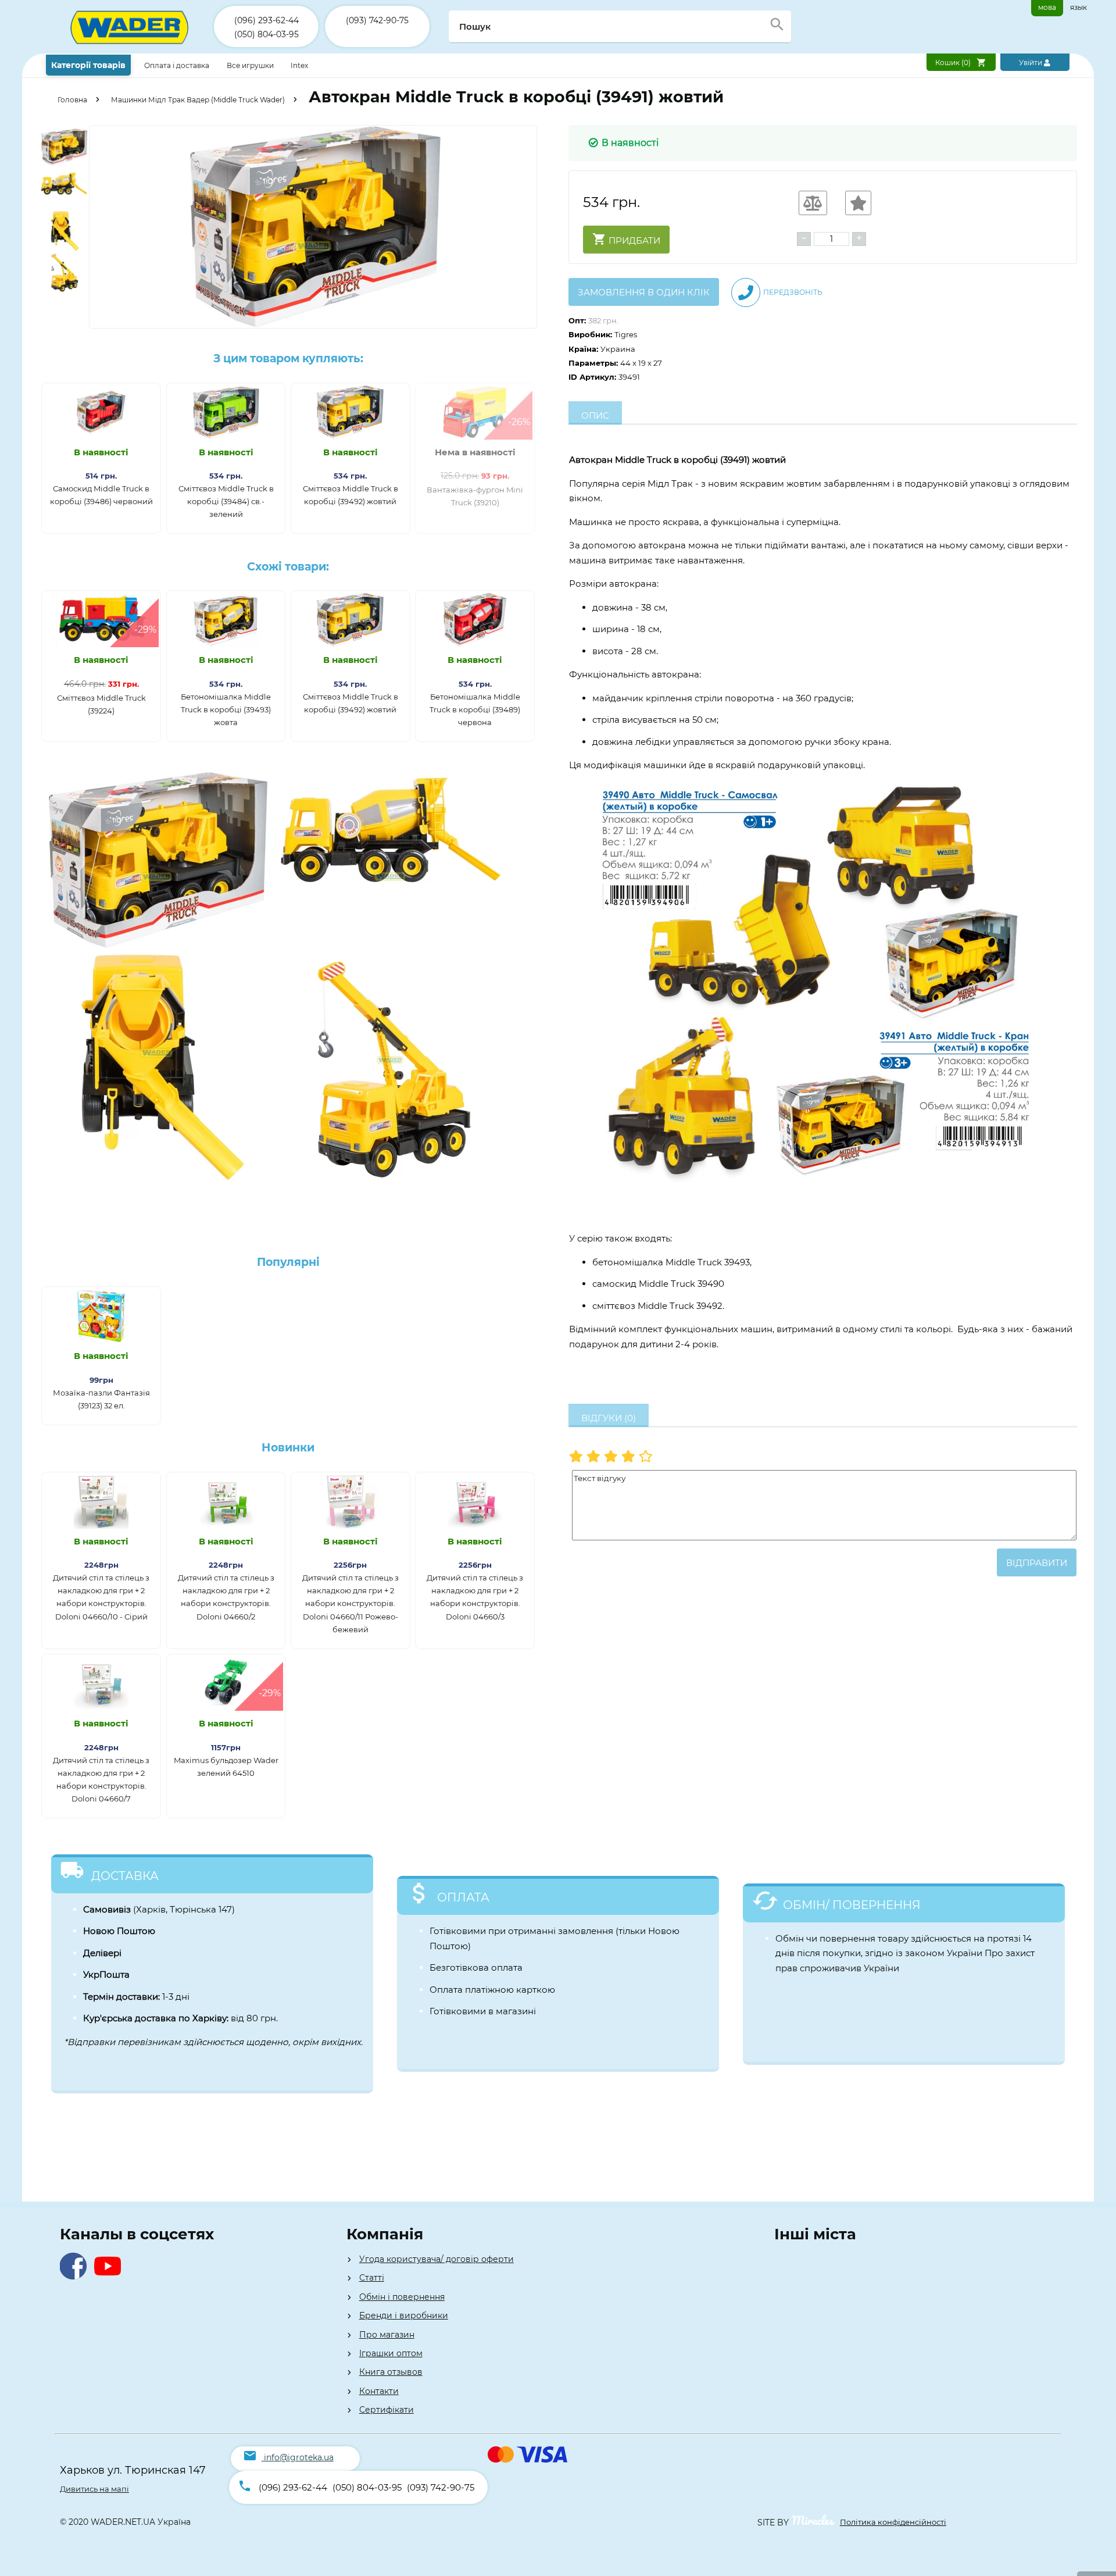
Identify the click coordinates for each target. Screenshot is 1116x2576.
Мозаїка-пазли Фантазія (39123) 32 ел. (101, 1399)
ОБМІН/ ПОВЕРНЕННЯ (852, 1905)
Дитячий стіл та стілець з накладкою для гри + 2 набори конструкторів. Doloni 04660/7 (101, 1779)
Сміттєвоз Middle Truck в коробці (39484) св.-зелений (226, 501)
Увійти (1031, 63)
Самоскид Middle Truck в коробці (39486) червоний (101, 495)
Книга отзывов (391, 2372)
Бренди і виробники (404, 2315)
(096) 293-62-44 (267, 20)
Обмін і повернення (402, 2297)
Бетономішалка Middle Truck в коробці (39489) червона (475, 709)
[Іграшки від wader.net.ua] (130, 51)
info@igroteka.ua (299, 2457)
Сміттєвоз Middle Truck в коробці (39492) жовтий (350, 495)
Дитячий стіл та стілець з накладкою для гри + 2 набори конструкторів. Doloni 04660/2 (226, 1597)
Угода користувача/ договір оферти (437, 2259)
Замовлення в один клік (644, 292)
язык (1079, 7)
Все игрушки (250, 65)
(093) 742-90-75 (377, 20)
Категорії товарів (88, 65)
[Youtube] (110, 2276)
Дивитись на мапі (94, 2489)
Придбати (633, 240)
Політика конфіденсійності (893, 2522)
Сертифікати (387, 2410)
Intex (299, 65)
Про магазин (387, 2335)
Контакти (379, 2391)
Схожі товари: (288, 567)
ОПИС (595, 415)
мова (1047, 7)
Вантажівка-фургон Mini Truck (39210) (475, 496)
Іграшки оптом (391, 2353)
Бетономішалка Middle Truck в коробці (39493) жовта (226, 709)
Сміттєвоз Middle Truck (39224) (101, 704)
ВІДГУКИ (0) (609, 1418)
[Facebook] (76, 2276)
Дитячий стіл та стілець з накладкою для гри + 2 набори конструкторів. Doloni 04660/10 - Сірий (101, 1597)
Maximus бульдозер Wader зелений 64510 (226, 1767)
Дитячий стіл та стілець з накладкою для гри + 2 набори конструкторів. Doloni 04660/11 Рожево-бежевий (350, 1603)
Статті (372, 2278)
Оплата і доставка (178, 65)
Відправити (1037, 1563)
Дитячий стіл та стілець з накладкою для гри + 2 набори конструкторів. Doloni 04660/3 (475, 1597)
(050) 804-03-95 (267, 34)
